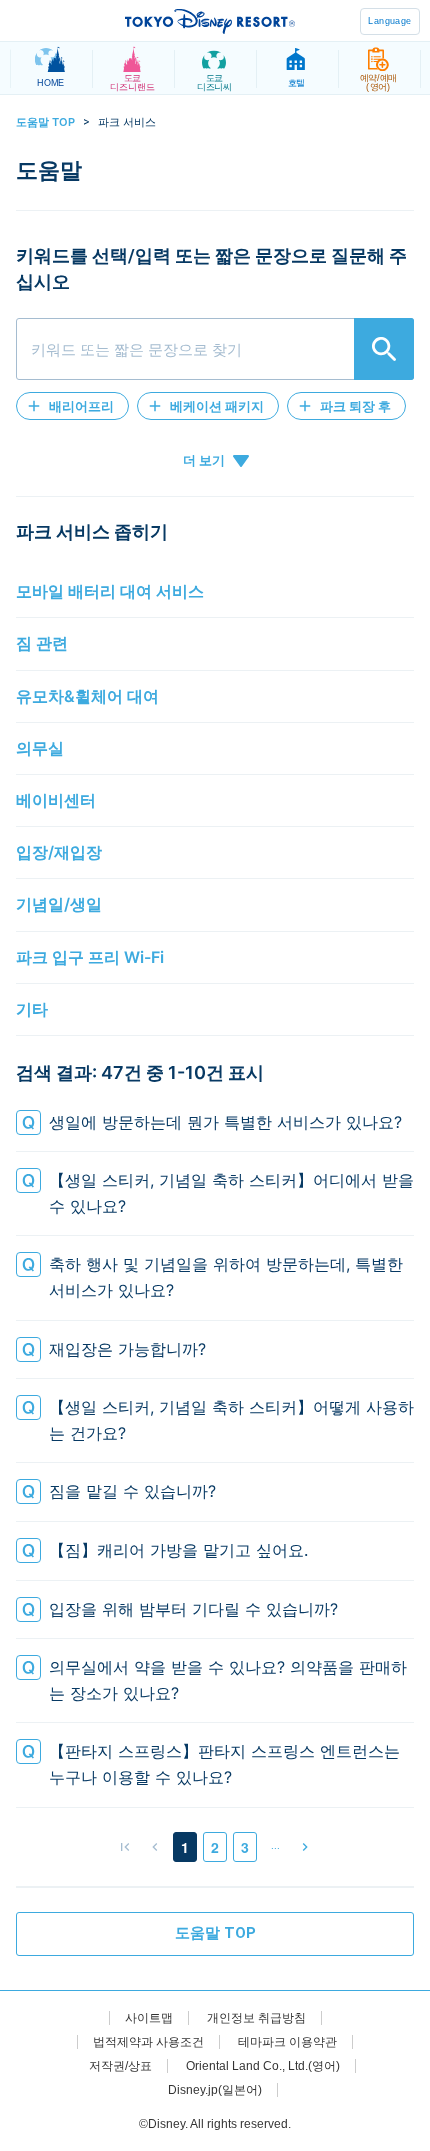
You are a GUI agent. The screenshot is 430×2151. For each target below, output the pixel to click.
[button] (72, 406)
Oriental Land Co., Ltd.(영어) (263, 2066)
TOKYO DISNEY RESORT (210, 21)
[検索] (384, 349)
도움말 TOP (45, 122)
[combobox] (215, 349)
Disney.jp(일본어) (215, 2090)
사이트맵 (149, 2018)
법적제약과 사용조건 (148, 2042)
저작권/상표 (120, 2066)
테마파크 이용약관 (287, 2042)
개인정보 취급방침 (256, 2018)
